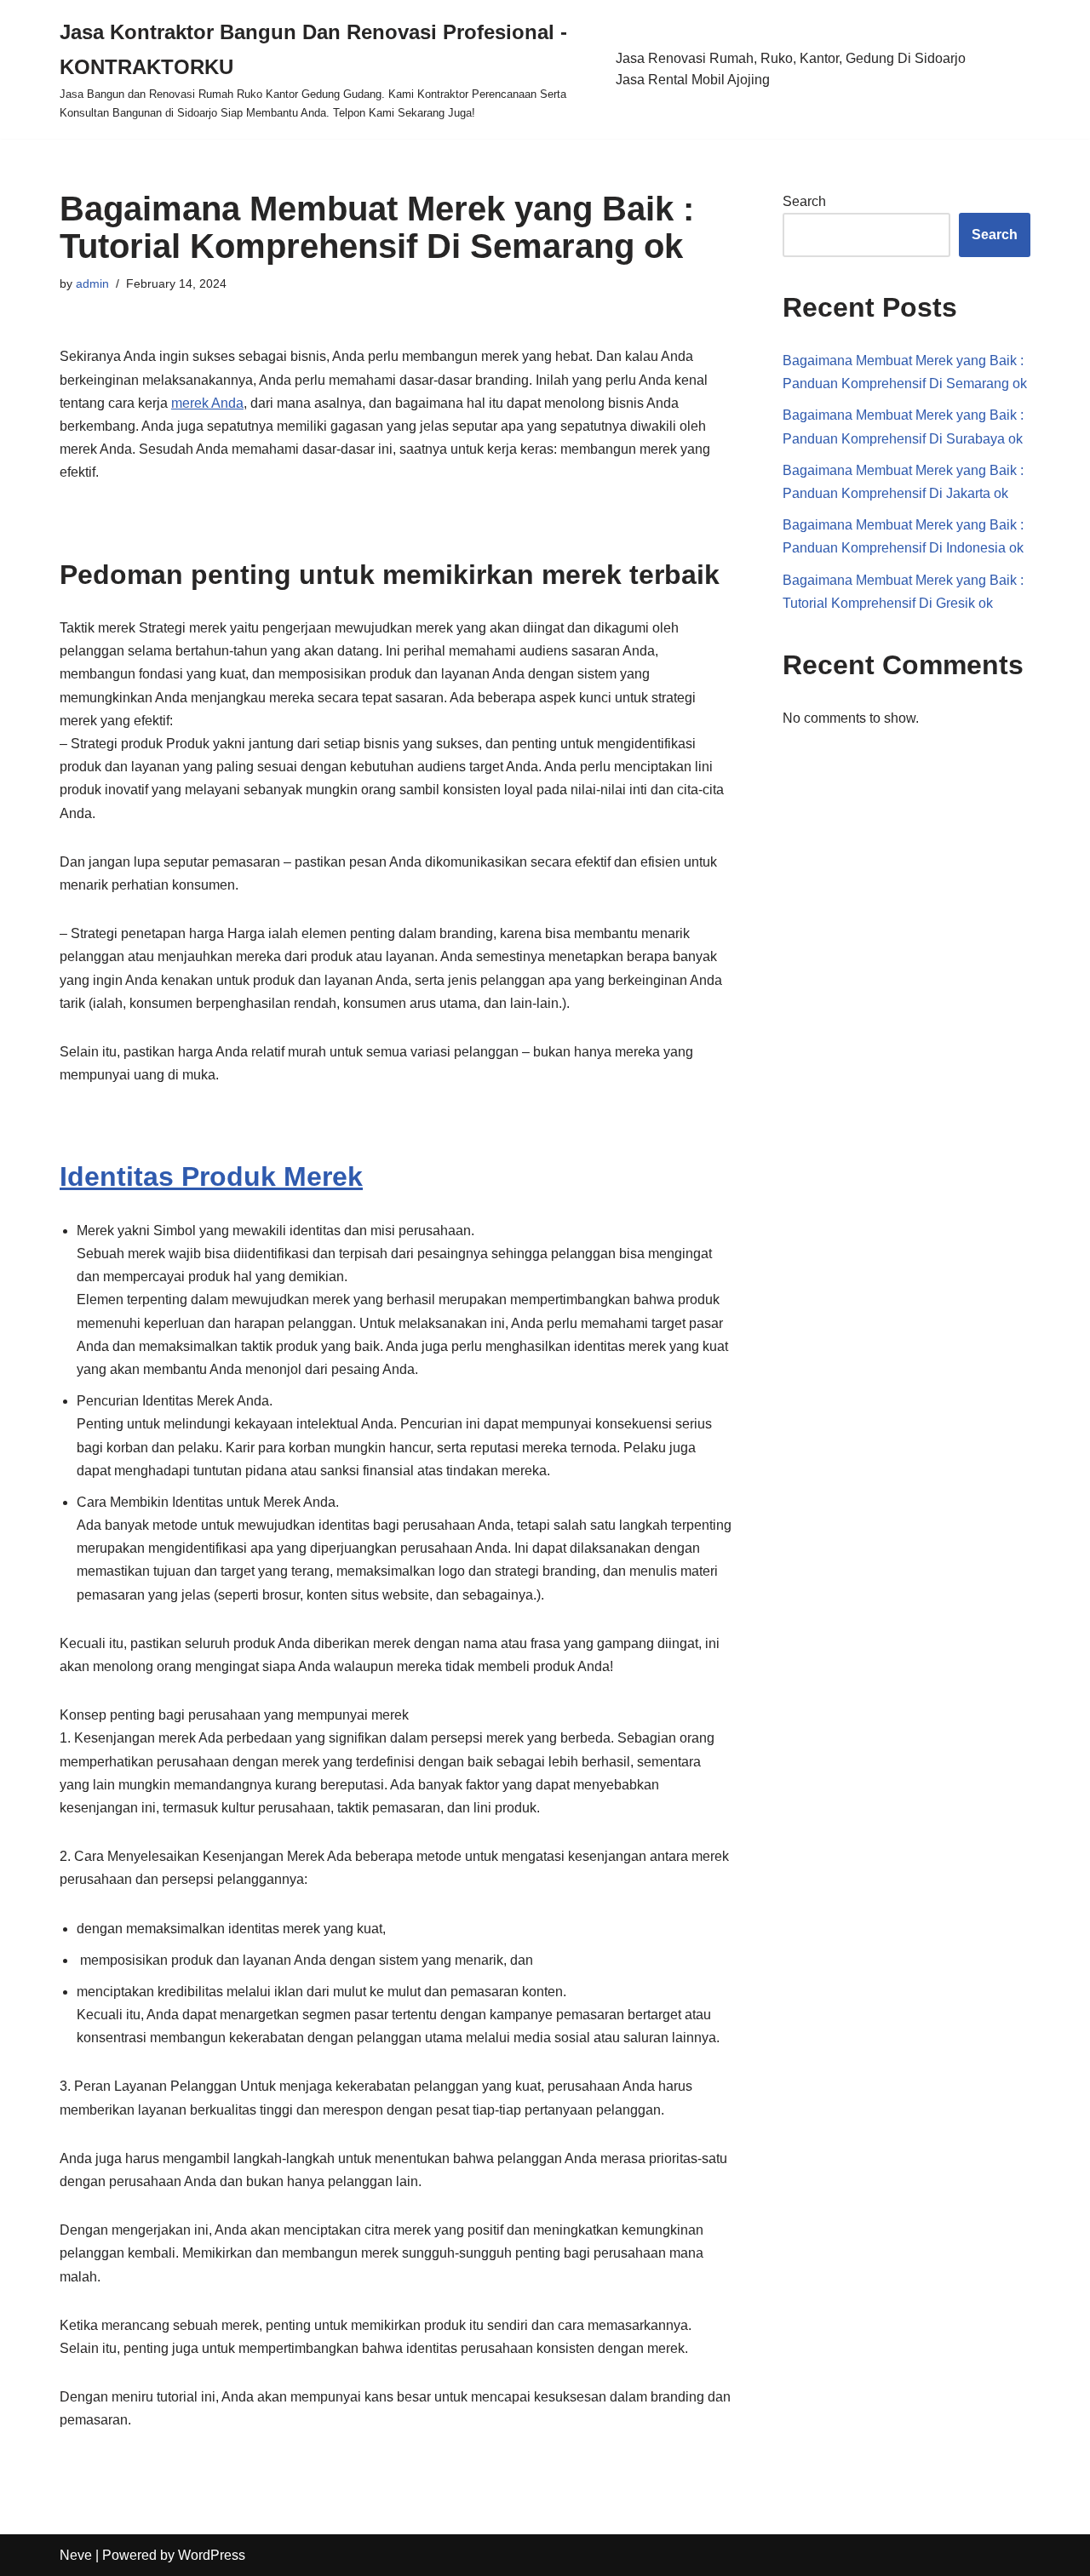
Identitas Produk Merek (211, 1176)
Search (804, 201)
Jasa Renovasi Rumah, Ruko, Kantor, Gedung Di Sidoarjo (791, 58)
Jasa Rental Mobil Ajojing (693, 80)
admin (92, 283)
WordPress (212, 2555)
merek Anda (207, 403)
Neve (76, 2555)
